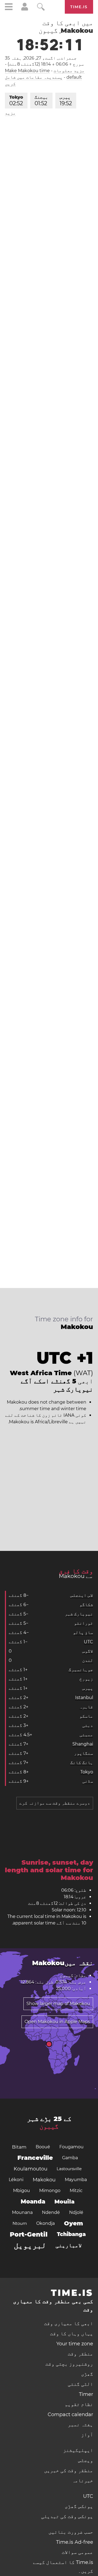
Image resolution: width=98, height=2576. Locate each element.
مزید (10, 113)
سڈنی (88, 1781)
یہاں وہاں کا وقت (72, 2334)
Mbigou (22, 2191)
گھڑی (87, 2374)
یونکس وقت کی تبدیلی (67, 2516)
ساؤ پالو (83, 1632)
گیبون (49, 2126)
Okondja (45, 2223)
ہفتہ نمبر (80, 2425)
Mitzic (76, 2191)
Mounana (22, 2212)
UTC (88, 1642)
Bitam (19, 2147)
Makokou (44, 2180)
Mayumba (76, 2180)
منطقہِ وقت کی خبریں (69, 2471)
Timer (86, 2394)
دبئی (88, 1725)
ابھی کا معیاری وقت (69, 2323)
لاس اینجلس (82, 1595)
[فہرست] (9, 8)
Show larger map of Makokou (58, 2004)
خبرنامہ (83, 2481)
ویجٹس (86, 2460)
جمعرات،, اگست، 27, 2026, (41, 58)
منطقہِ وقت (80, 2354)
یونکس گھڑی (79, 2506)
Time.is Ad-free (75, 2542)
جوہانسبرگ (81, 1670)
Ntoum (20, 2223)
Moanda (33, 2201)
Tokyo (16, 101)
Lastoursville (69, 2169)
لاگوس (88, 1651)
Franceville (35, 2158)
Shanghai (83, 1744)
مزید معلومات (69, 71)
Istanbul (84, 1698)
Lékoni (16, 2180)
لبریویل (30, 2245)
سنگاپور (84, 1753)
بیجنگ (41, 101)
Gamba (70, 2158)
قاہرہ (86, 1707)
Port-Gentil (29, 2234)
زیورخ (86, 1679)
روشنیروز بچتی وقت (69, 2364)
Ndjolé (76, 2212)
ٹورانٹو (84, 1623)
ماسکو (86, 1716)
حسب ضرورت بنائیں (71, 2532)
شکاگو (86, 1605)
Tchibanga (71, 2234)
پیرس (66, 101)
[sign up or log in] (25, 9)
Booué (43, 2147)
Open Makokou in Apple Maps (57, 2022)
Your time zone (75, 2344)
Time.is (79, 7)
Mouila (65, 2202)
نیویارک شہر (79, 1614)
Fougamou (71, 2147)
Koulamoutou (30, 2169)
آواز (87, 2435)
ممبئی (86, 1735)
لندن (88, 1660)
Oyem (73, 2223)
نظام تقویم (79, 2404)
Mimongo (50, 2191)
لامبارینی (69, 2245)
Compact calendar (70, 2414)
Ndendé (51, 2212)
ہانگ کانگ (82, 1763)
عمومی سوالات (77, 2552)
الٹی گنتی (80, 2384)
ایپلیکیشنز (78, 2450)
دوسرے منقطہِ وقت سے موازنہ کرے (55, 1803)
